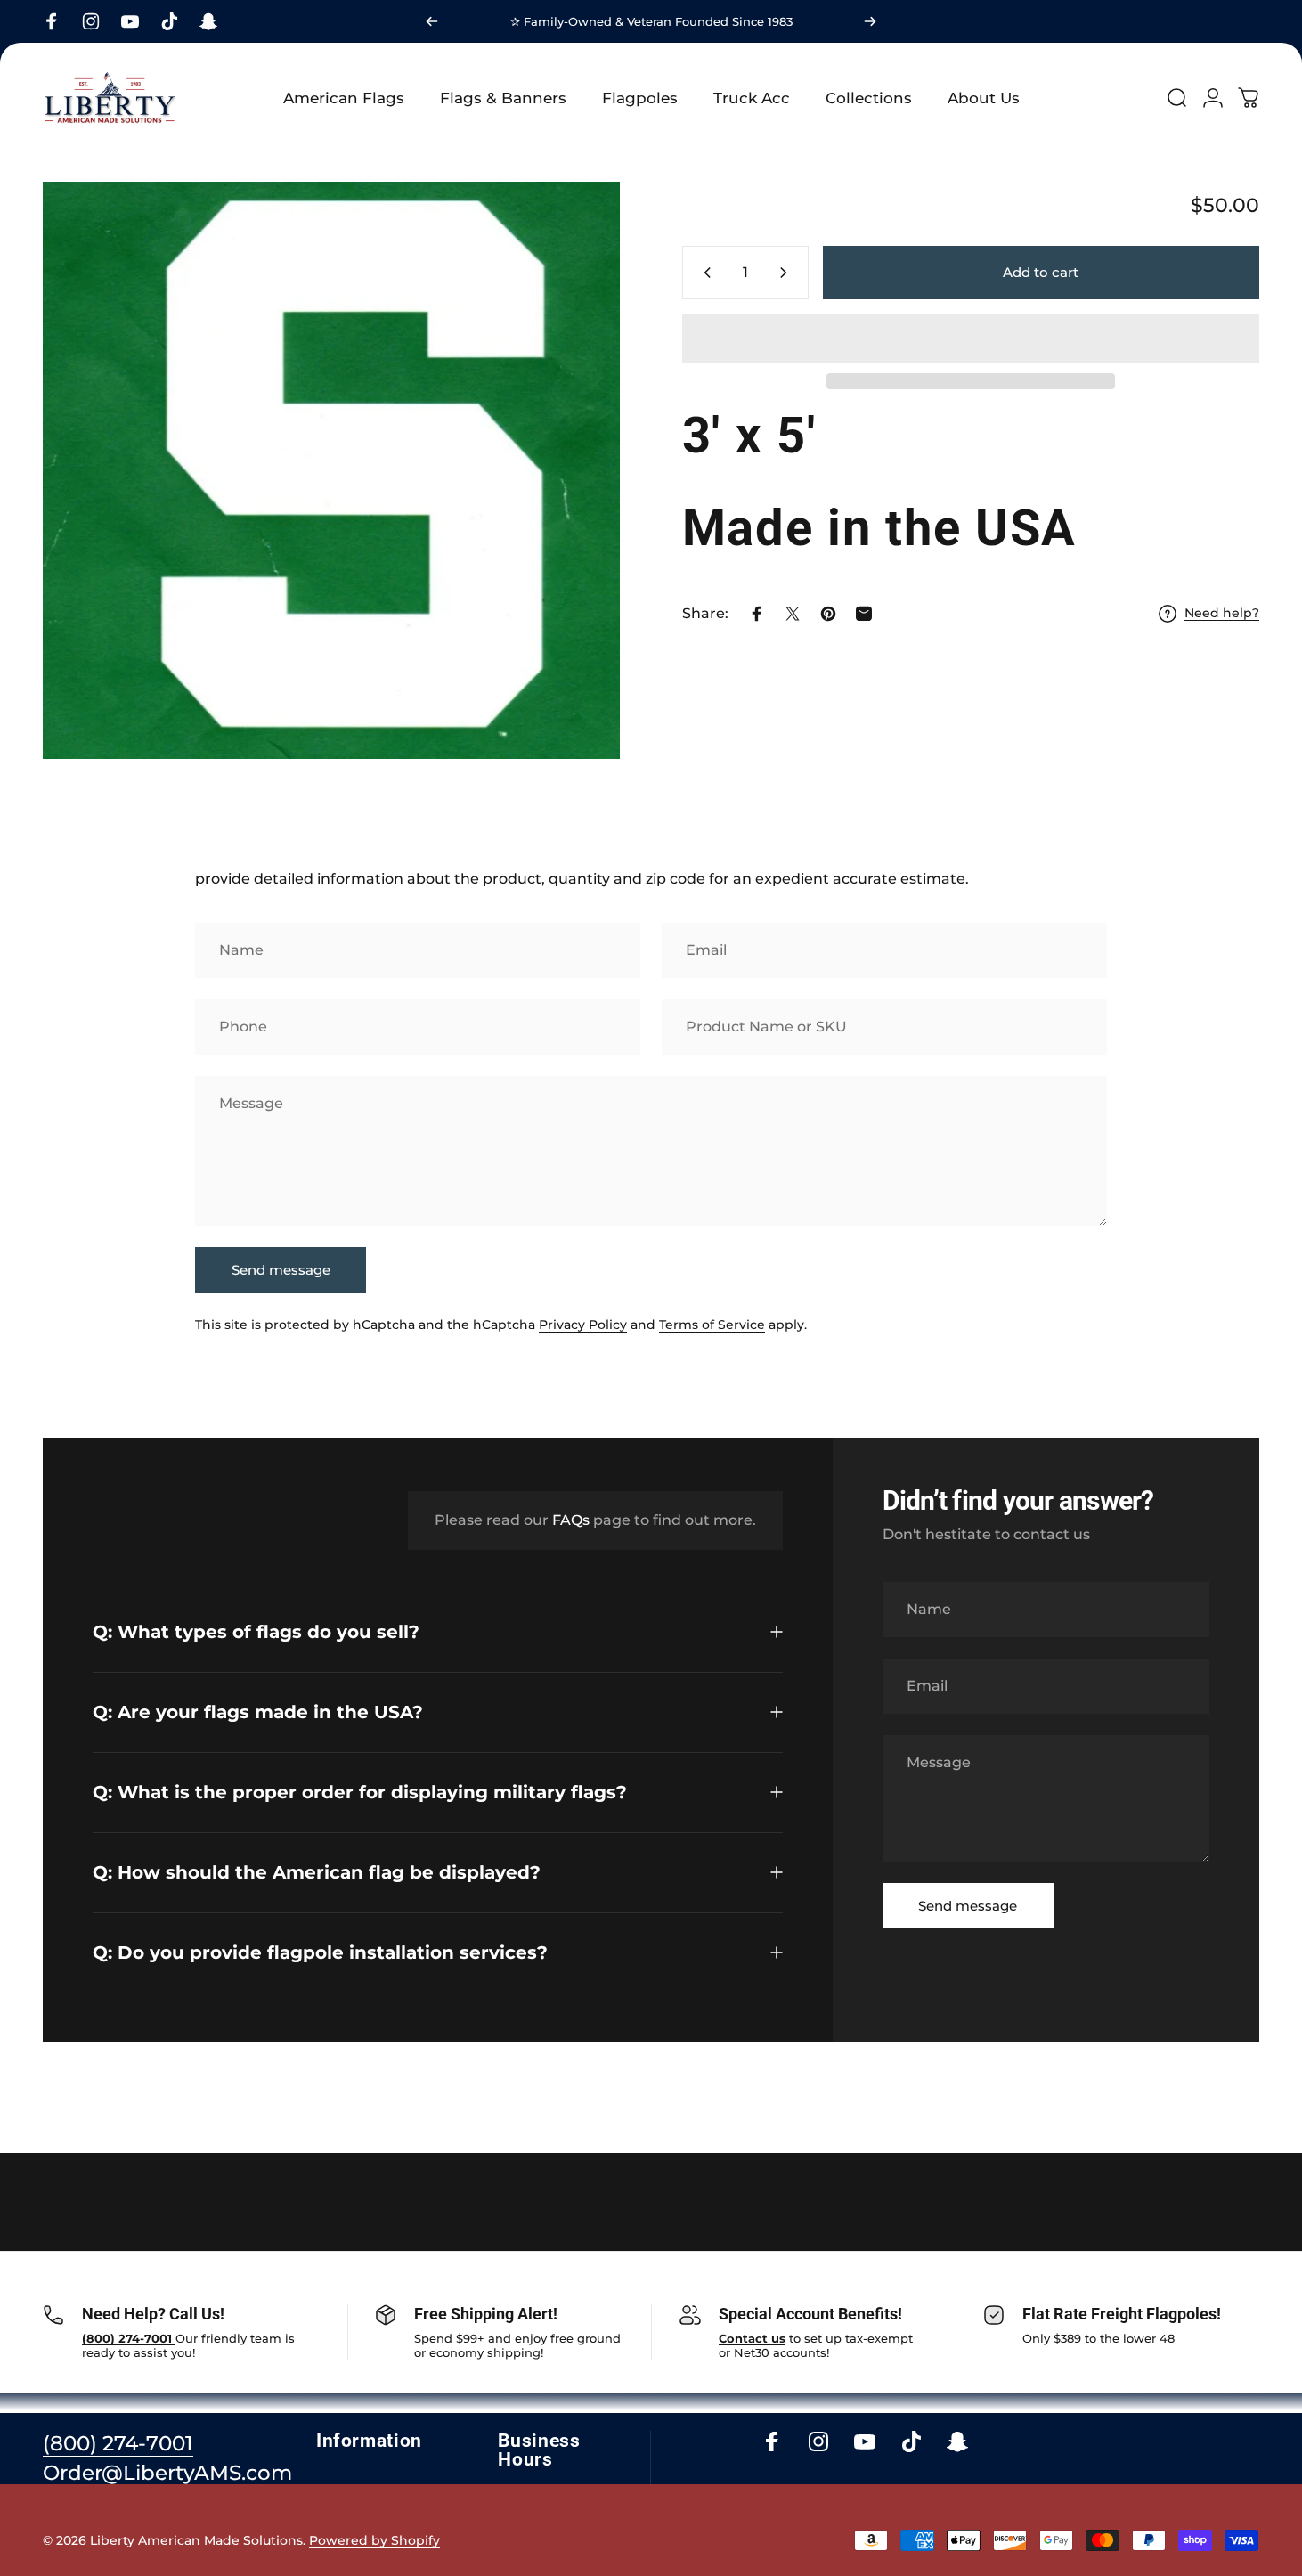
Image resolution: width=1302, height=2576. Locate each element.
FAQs (571, 1520)
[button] (971, 338)
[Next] (870, 21)
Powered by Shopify (374, 2540)
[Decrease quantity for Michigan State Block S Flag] (704, 273)
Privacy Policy (583, 1325)
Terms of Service (712, 1325)
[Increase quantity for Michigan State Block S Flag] (787, 273)
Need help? (1222, 613)
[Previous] (432, 21)
